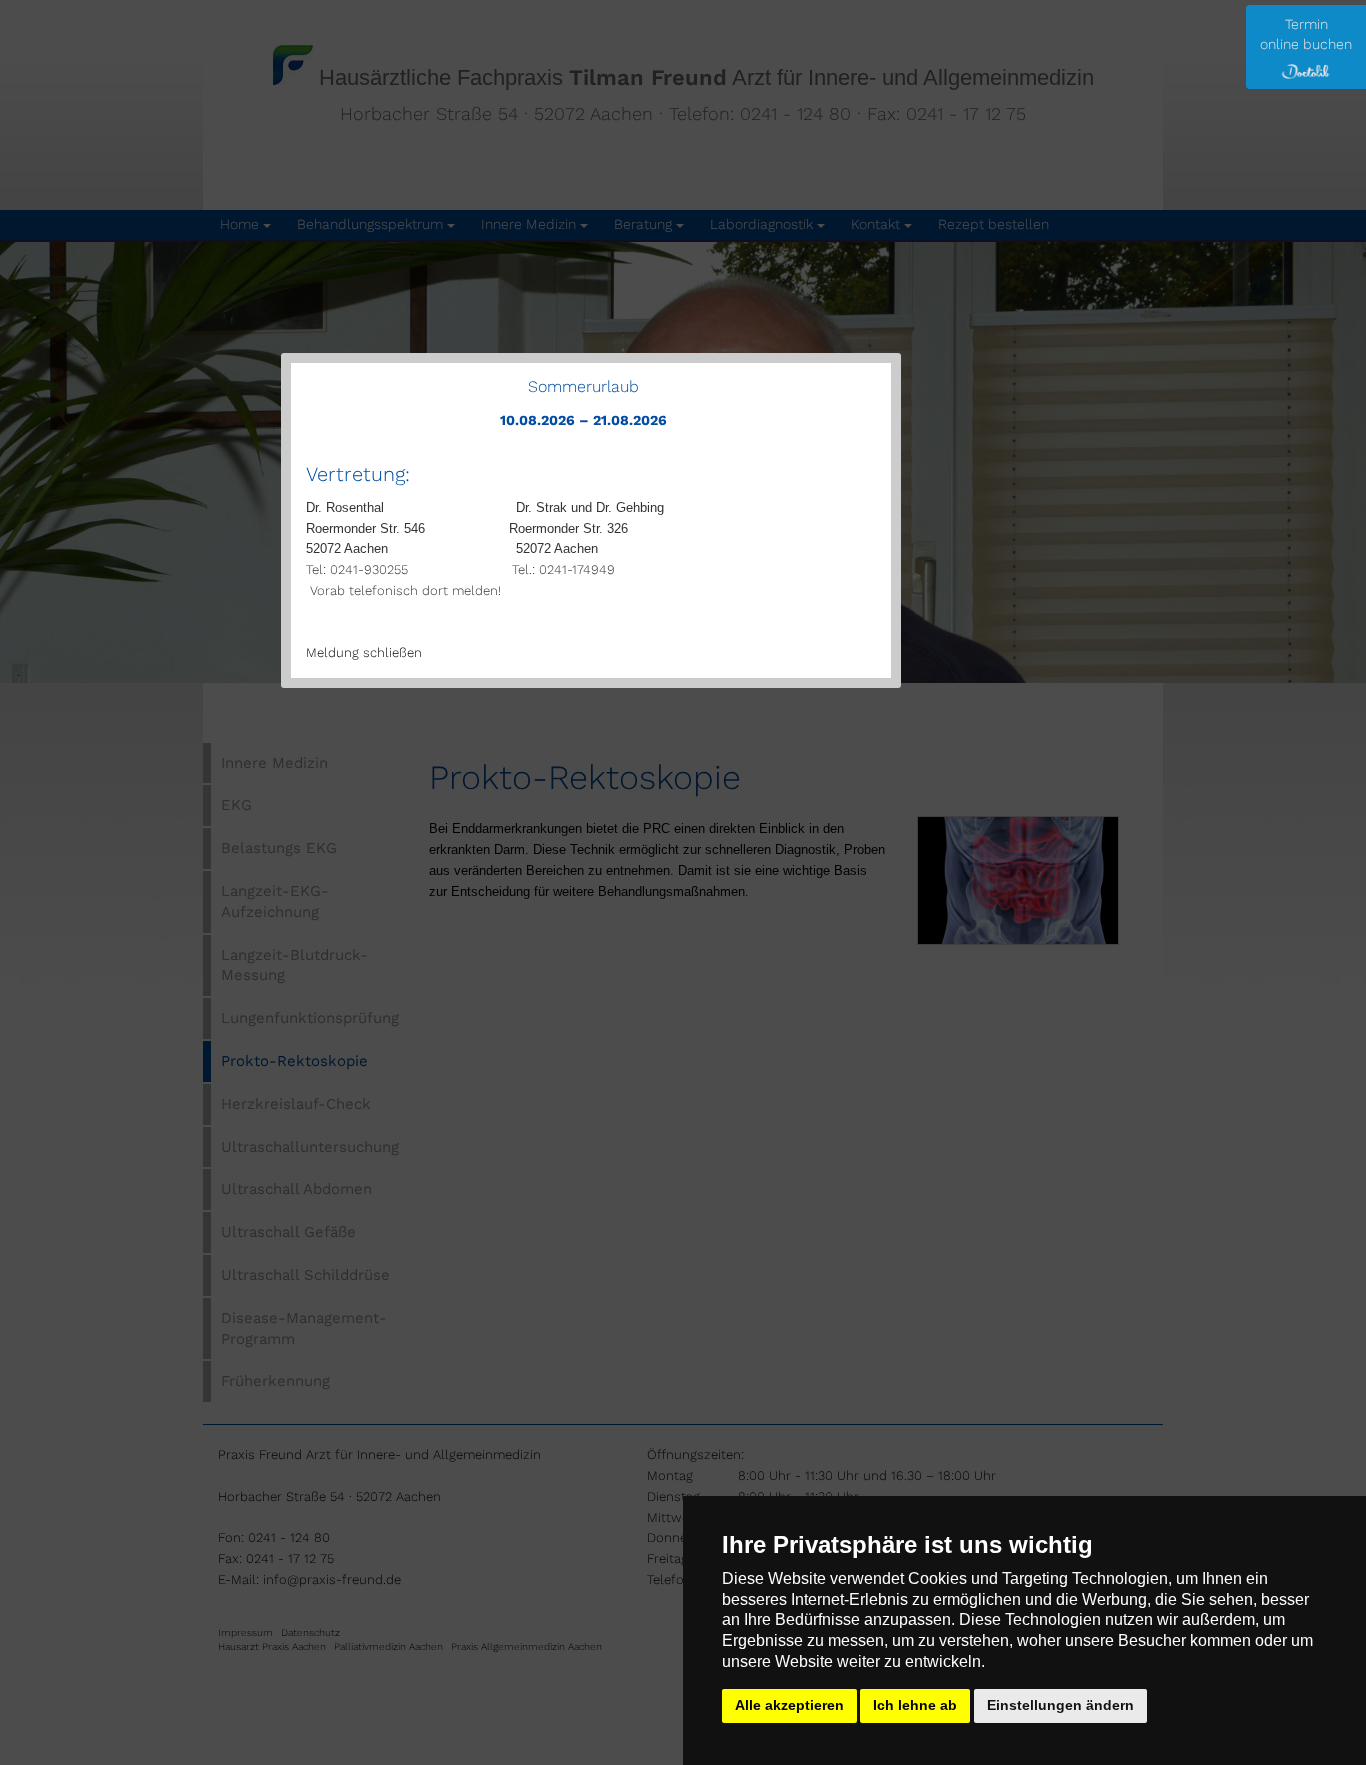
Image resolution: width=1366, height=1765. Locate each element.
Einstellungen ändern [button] (1060, 1705)
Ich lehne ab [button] (915, 1705)
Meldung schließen (364, 652)
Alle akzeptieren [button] (789, 1705)
